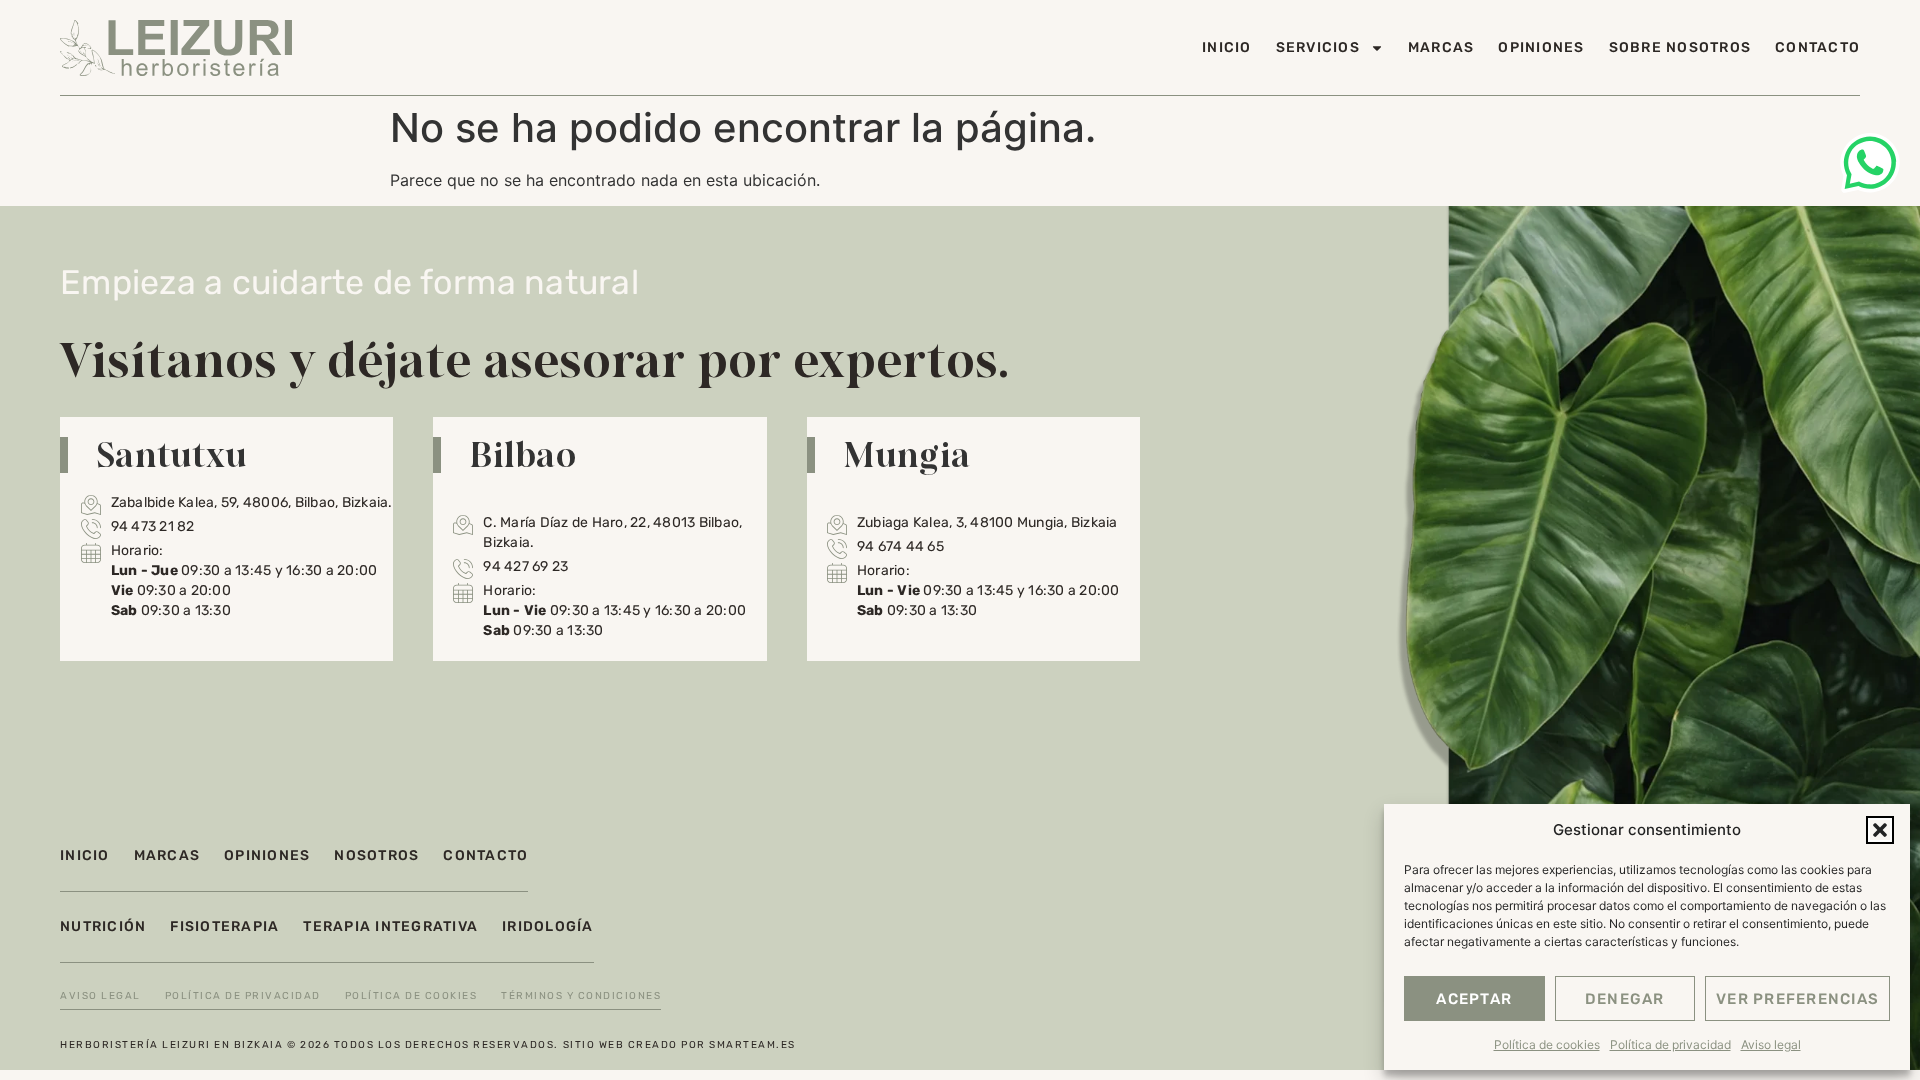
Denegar (1625, 999)
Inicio (1227, 47)
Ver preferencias (1797, 999)
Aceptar (1474, 999)
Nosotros (376, 855)
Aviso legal (1771, 1044)
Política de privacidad (1670, 1044)
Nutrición (103, 926)
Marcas (1441, 47)
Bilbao (522, 454)
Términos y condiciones (581, 996)
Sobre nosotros (1680, 47)
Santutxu (171, 454)
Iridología (548, 926)
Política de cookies (1547, 1044)
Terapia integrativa (390, 926)
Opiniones (1541, 47)
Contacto (1817, 47)
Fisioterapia (224, 926)
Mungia (907, 454)
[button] (1880, 830)
